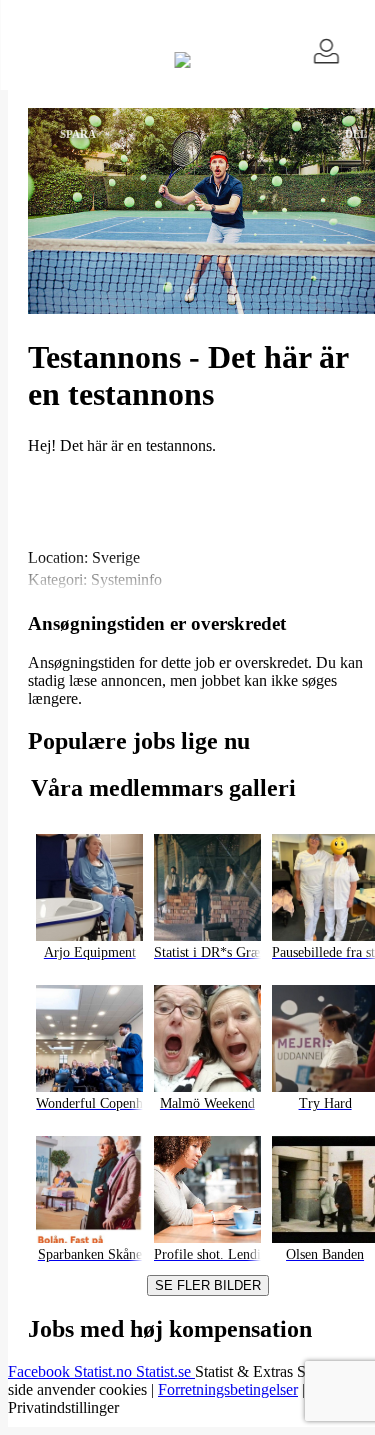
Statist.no (105, 1371)
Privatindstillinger (63, 1407)
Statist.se (165, 1371)
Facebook (41, 1371)
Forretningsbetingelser (228, 1389)
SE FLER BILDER (208, 1285)
